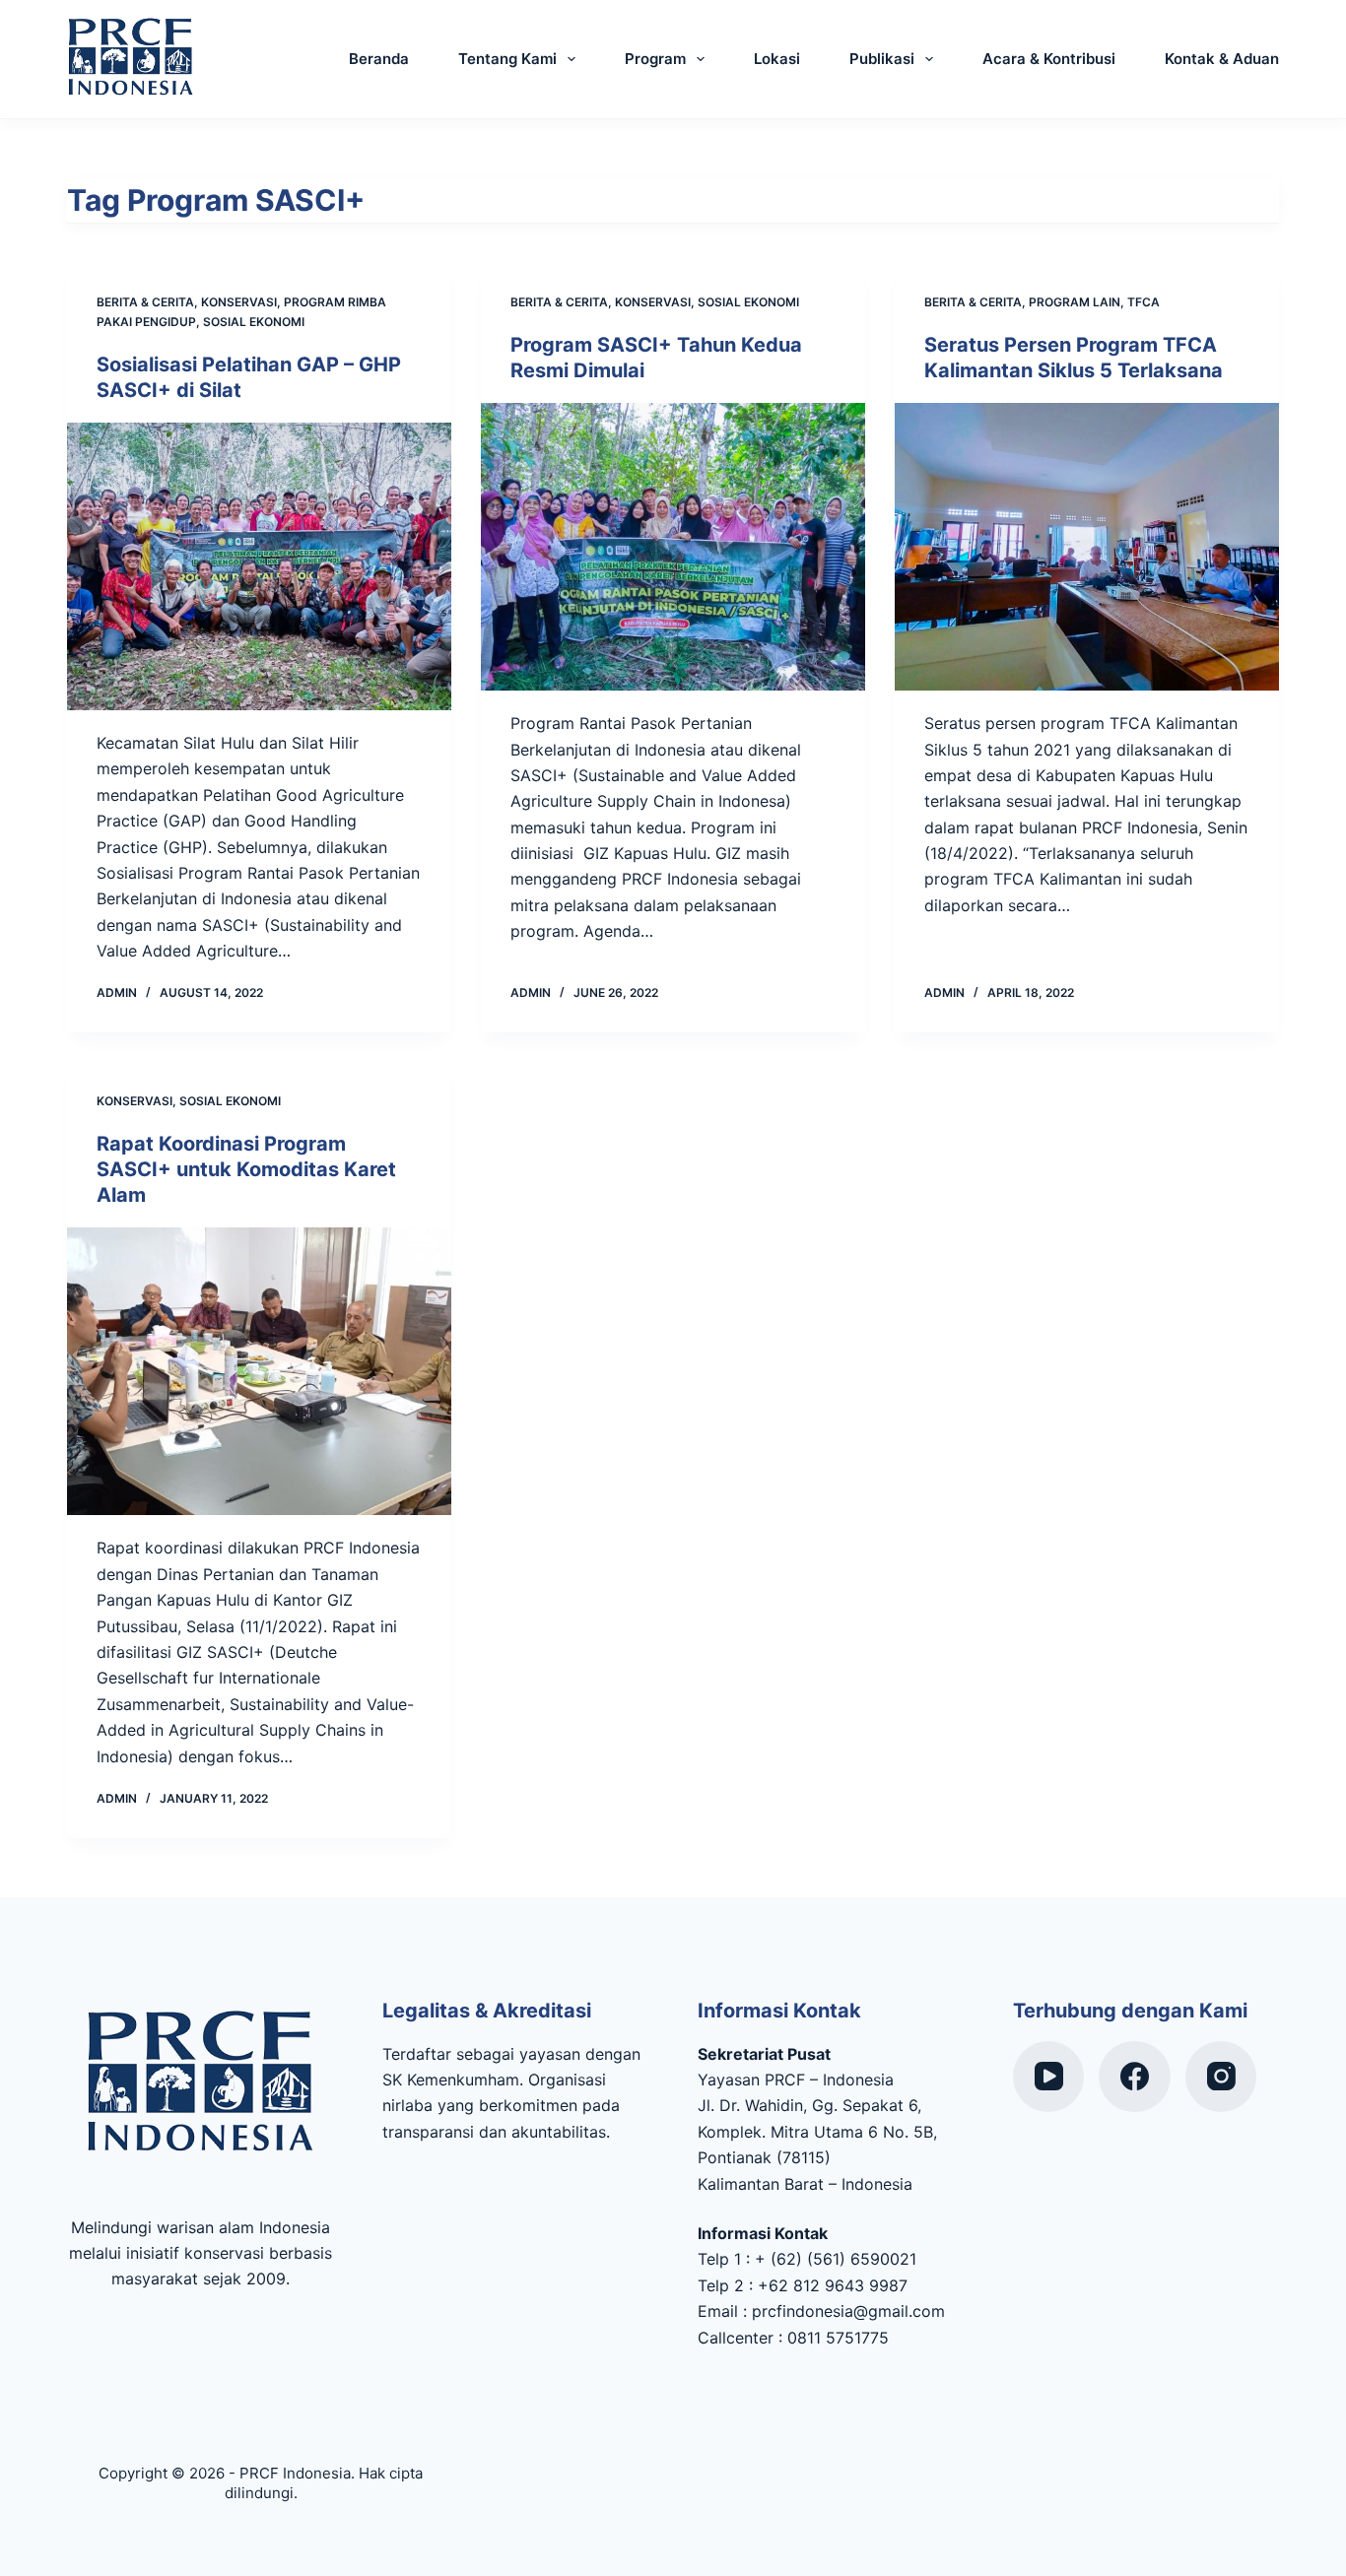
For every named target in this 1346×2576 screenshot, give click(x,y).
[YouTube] (1049, 2077)
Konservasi (239, 302)
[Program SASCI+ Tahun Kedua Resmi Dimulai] (673, 547)
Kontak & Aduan (1222, 59)
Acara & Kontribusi (1049, 59)
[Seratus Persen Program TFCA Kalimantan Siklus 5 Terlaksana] (1087, 547)
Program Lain (1075, 302)
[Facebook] (1135, 2077)
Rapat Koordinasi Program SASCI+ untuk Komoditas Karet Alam (246, 1169)
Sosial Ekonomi (254, 322)
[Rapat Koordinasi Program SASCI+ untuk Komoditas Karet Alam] (259, 1371)
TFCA (1144, 302)
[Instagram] (1221, 2077)
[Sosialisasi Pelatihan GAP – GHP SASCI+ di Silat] (259, 566)
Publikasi (882, 59)
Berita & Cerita (145, 302)
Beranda (379, 59)
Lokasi (777, 59)
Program (655, 59)
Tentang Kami (507, 59)
